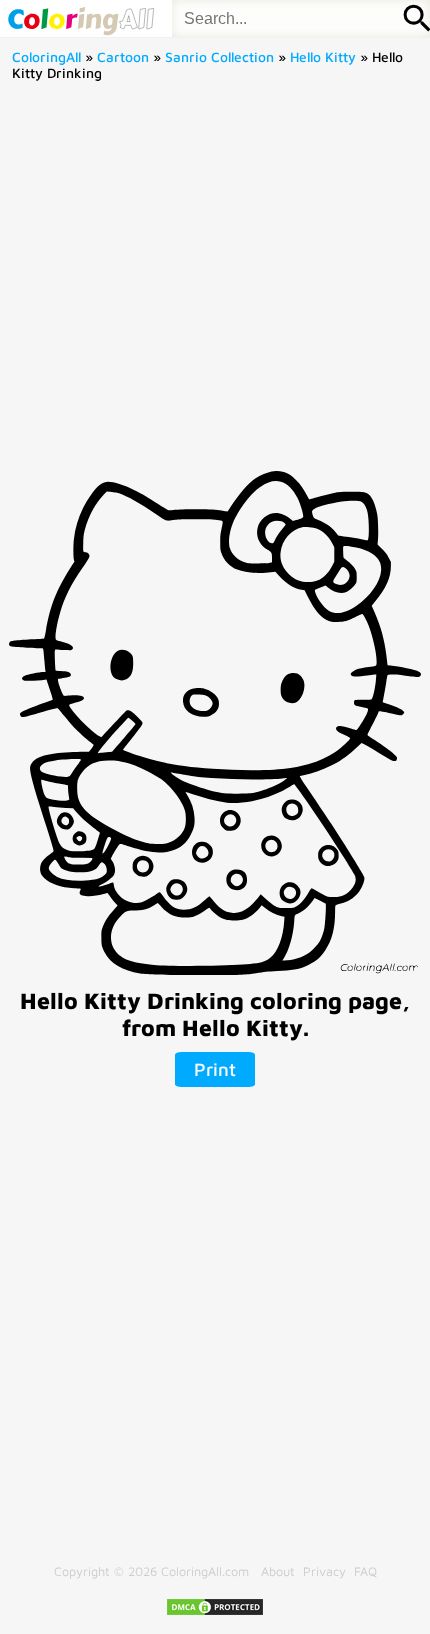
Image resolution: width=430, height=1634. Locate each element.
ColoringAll (46, 57)
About (278, 1571)
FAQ (365, 1571)
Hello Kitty (323, 57)
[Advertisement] (215, 283)
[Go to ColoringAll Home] (80, 18)
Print (215, 1069)
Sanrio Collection (219, 57)
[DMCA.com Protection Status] (215, 1612)
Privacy (324, 1571)
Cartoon (123, 57)
